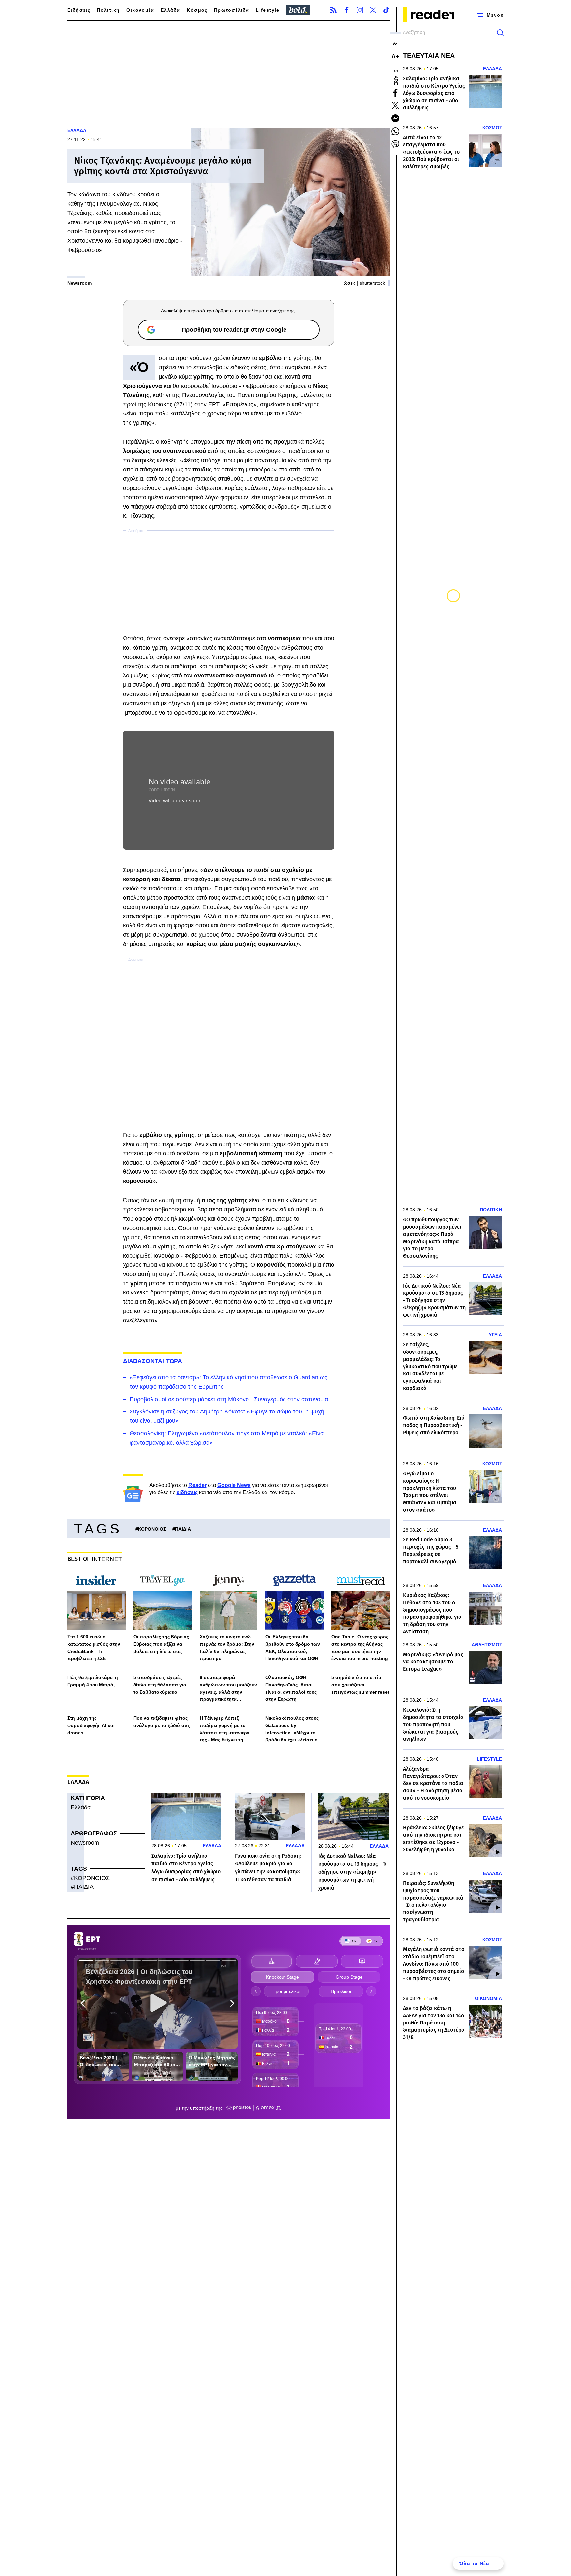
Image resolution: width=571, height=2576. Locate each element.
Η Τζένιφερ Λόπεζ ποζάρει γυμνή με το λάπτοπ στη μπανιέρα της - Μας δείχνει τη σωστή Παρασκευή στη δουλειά (226, 1729)
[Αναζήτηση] (500, 33)
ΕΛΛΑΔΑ (77, 130)
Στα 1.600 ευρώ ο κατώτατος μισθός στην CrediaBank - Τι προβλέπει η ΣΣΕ (94, 1648)
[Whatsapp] (395, 131)
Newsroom (85, 1843)
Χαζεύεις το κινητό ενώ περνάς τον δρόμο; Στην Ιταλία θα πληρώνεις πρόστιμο (227, 1648)
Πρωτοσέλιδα (232, 10)
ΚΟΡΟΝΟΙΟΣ (152, 1529)
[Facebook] (347, 10)
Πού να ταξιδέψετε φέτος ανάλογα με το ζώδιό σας (162, 1722)
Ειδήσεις (79, 10)
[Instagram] (360, 10)
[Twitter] (373, 10)
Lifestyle (268, 10)
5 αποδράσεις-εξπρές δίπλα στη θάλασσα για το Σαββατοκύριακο (160, 1685)
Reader (197, 1485)
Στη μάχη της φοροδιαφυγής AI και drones (91, 1725)
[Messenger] (395, 118)
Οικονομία (140, 10)
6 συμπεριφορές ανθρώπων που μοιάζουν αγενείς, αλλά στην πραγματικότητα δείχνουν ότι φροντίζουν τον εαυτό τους (228, 1689)
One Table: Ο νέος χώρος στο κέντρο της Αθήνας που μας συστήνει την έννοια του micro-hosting (360, 1648)
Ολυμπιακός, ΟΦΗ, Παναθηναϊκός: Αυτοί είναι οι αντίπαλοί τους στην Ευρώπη (291, 1688)
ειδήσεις (187, 1492)
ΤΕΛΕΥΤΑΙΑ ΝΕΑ (429, 56)
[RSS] (333, 10)
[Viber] (395, 144)
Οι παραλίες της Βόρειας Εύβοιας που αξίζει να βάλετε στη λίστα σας (161, 1644)
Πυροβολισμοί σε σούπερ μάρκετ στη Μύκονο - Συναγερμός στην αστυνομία (229, 1399)
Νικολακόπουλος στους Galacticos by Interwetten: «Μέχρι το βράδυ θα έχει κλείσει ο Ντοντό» (292, 1729)
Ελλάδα (170, 10)
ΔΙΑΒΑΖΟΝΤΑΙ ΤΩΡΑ (153, 1361)
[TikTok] (386, 10)
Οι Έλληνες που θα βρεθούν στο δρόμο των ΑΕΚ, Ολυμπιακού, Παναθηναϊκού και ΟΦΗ (293, 1648)
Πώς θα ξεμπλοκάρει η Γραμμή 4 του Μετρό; (93, 1681)
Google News (234, 1485)
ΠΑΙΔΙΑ (183, 1529)
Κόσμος (197, 10)
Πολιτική (108, 10)
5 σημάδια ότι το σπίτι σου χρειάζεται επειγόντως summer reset (360, 1685)
